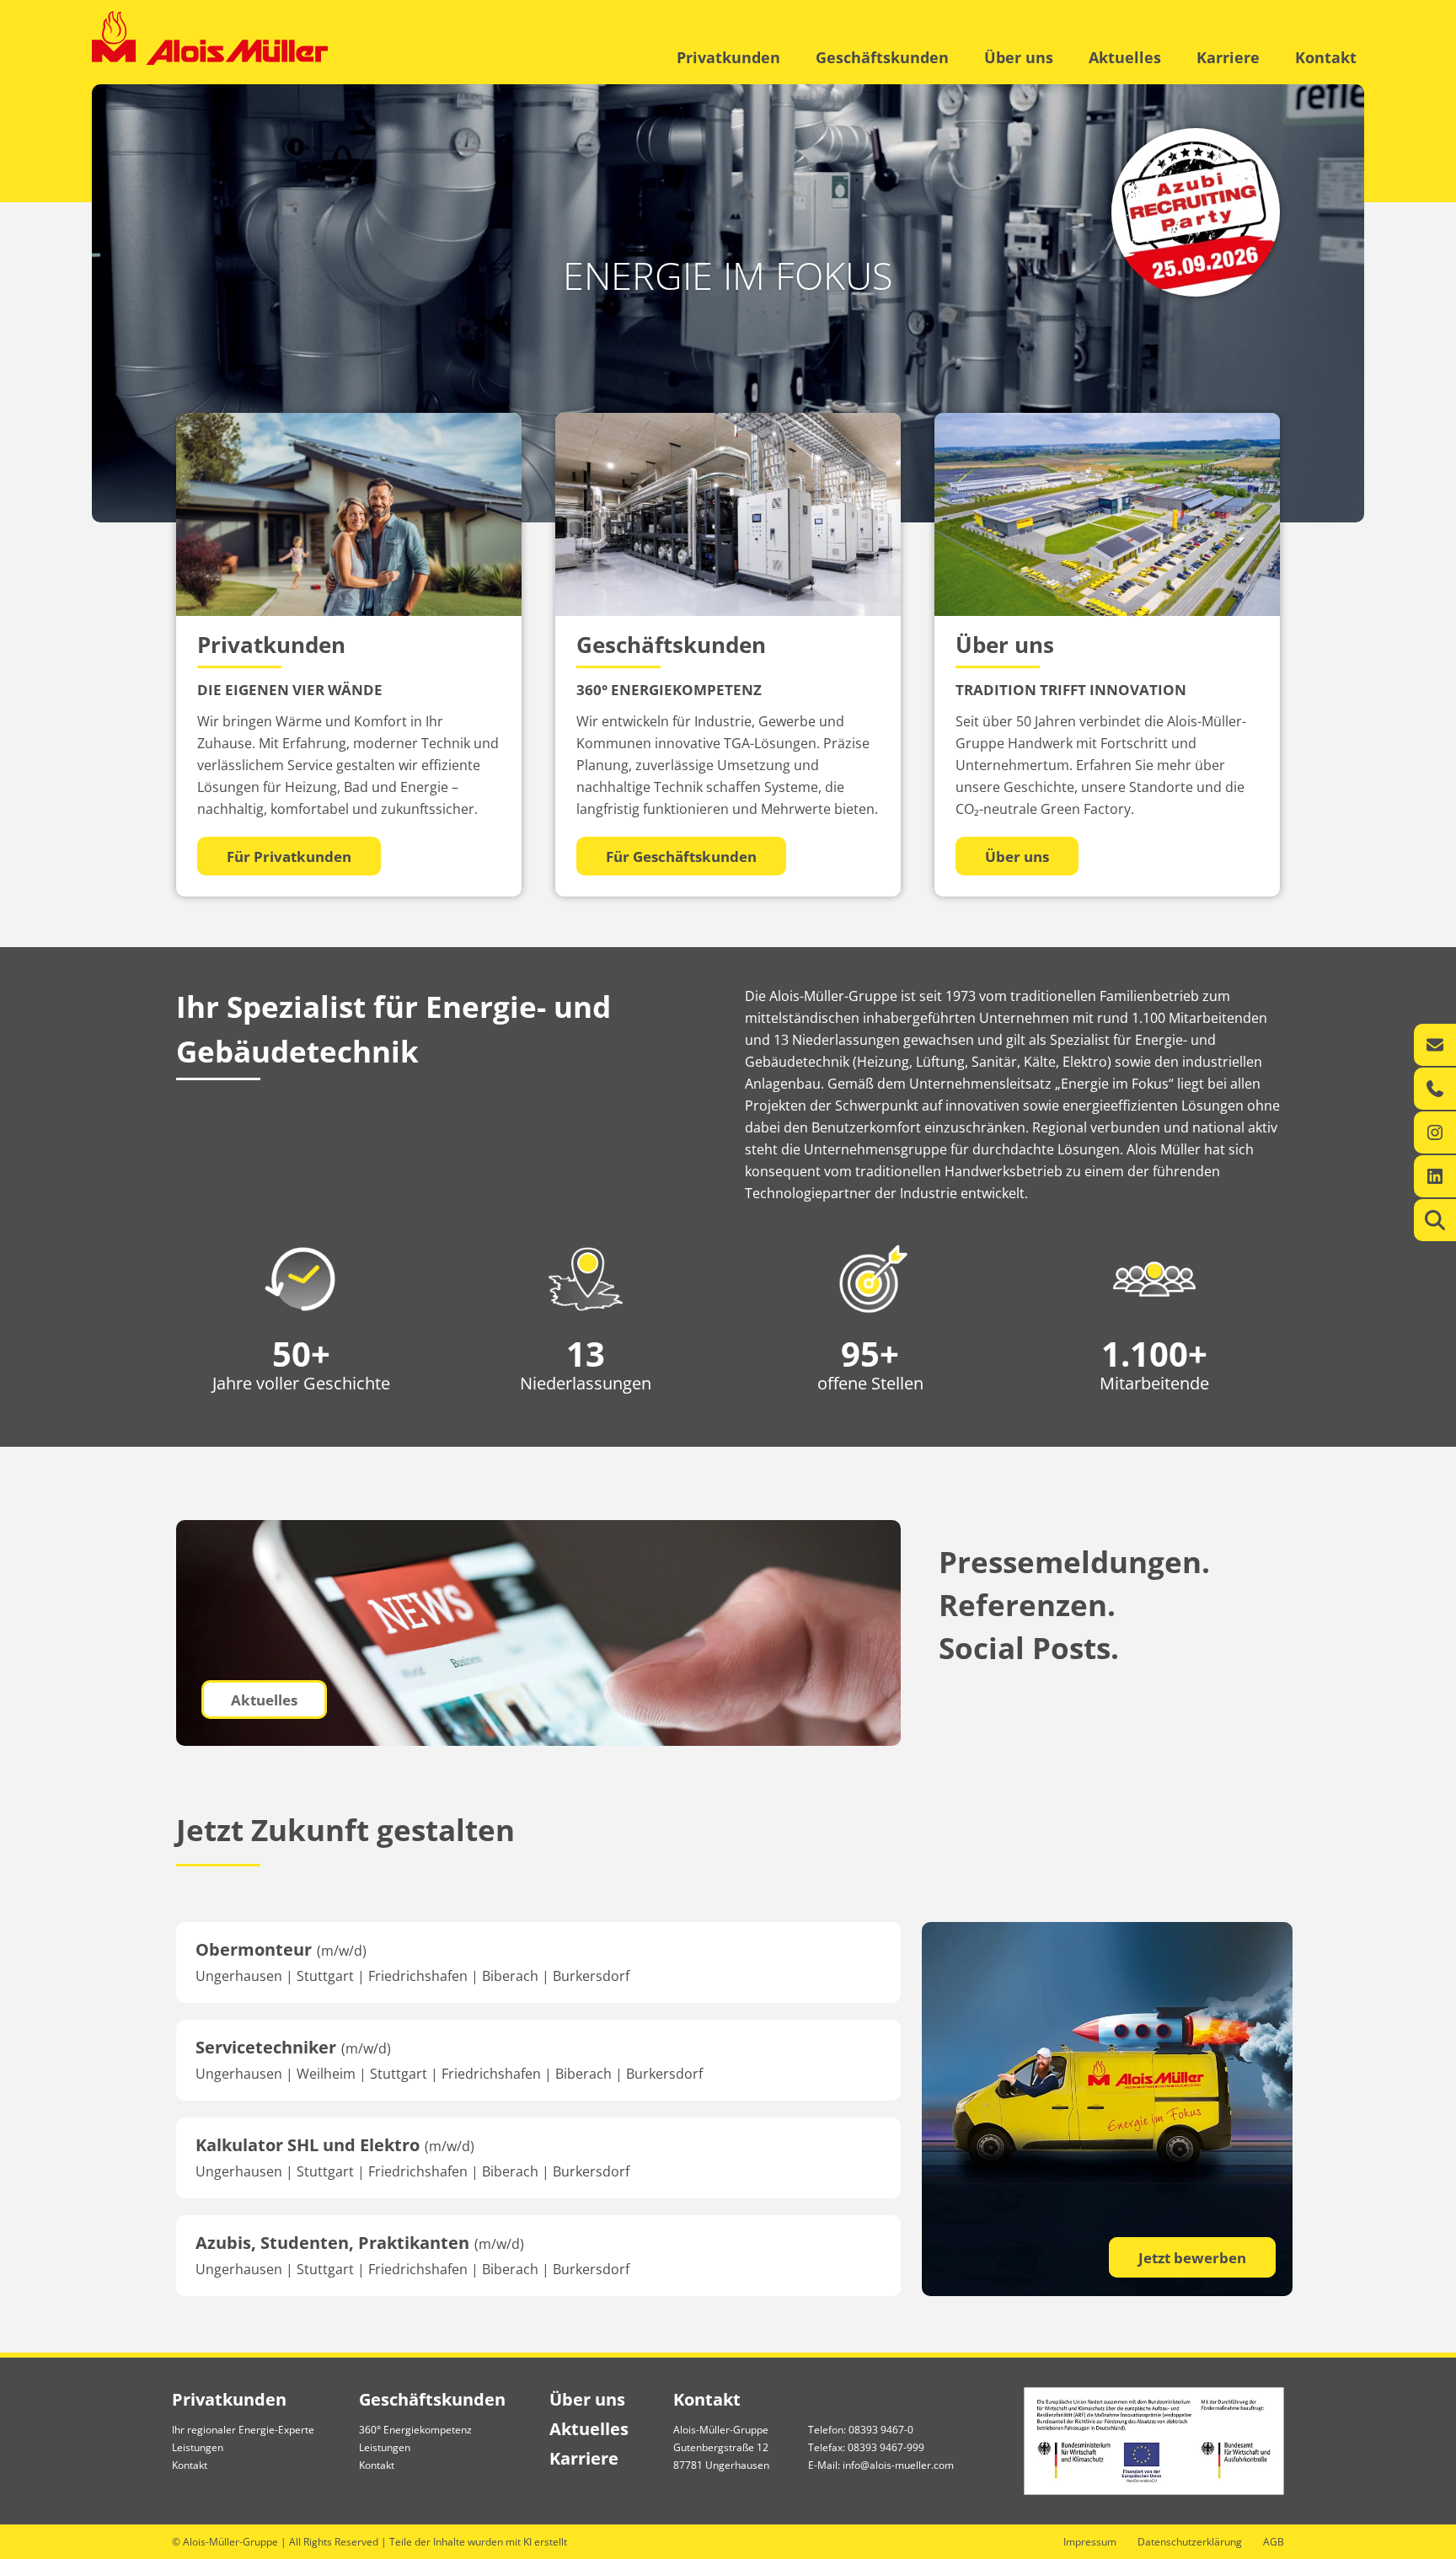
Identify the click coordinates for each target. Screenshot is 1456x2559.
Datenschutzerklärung (1190, 2542)
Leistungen (198, 2447)
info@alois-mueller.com (898, 2465)
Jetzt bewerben (1192, 2258)
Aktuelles (1125, 57)
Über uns (1019, 57)
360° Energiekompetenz (415, 2430)
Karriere (1228, 57)
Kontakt (1326, 57)
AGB (1274, 2542)
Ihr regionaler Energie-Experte (243, 2430)
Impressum (1090, 2542)
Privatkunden (728, 57)
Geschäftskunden (882, 57)
